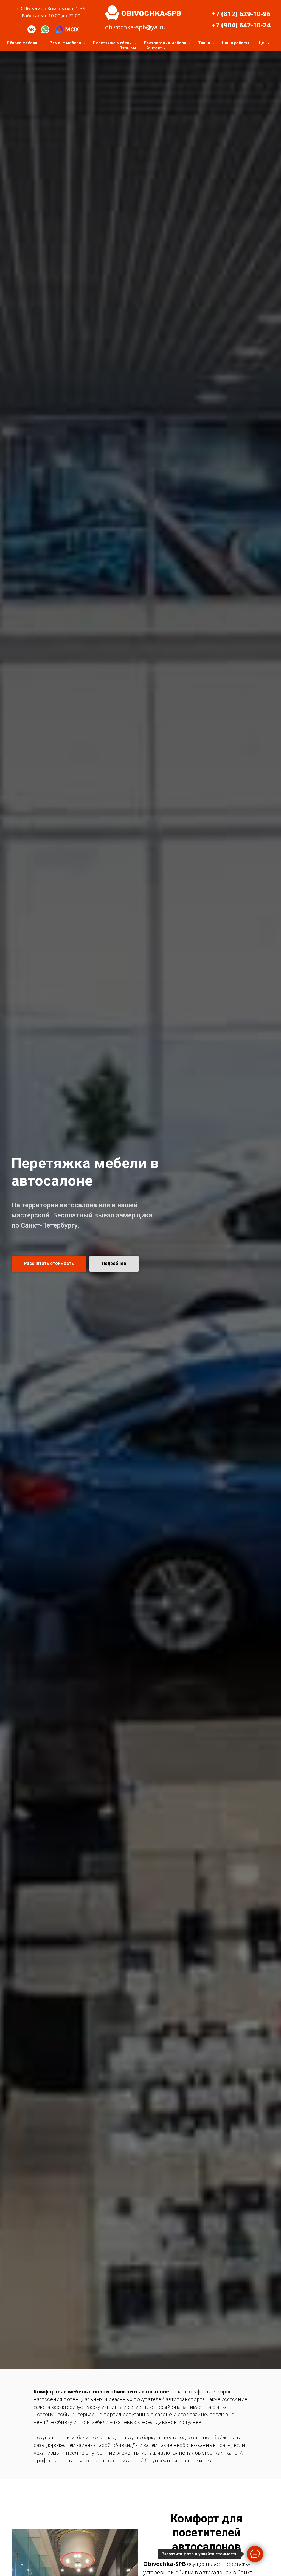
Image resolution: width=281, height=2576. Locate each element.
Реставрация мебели (166, 43)
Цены (264, 43)
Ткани (205, 43)
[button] (49, 1264)
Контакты (156, 48)
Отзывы (128, 48)
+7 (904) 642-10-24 (241, 25)
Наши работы (236, 43)
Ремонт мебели (66, 43)
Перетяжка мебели (113, 43)
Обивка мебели (23, 43)
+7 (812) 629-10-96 (241, 14)
